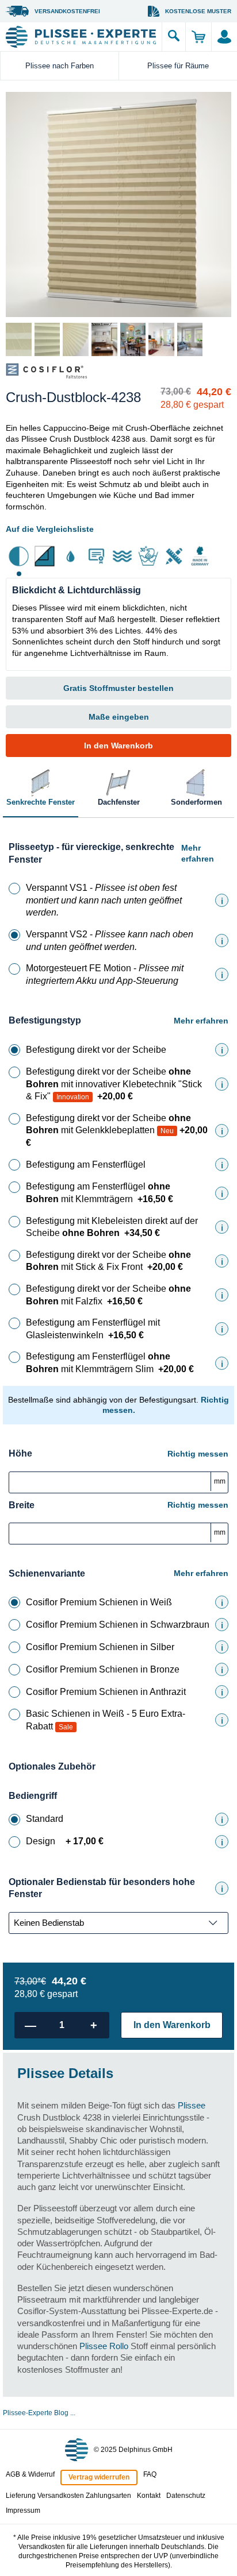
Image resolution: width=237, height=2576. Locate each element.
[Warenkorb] (198, 37)
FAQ (150, 2474)
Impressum (23, 2511)
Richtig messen (198, 1454)
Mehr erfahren (198, 853)
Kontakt (149, 2496)
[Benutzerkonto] (224, 37)
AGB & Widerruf (30, 2474)
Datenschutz (186, 2496)
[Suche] (174, 37)
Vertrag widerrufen (99, 2477)
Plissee (192, 2105)
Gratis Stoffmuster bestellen (118, 688)
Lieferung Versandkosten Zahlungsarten (68, 2496)
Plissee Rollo (104, 2346)
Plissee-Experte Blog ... (39, 2413)
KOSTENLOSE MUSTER (198, 11)
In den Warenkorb (118, 746)
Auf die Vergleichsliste (50, 529)
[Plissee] (81, 37)
